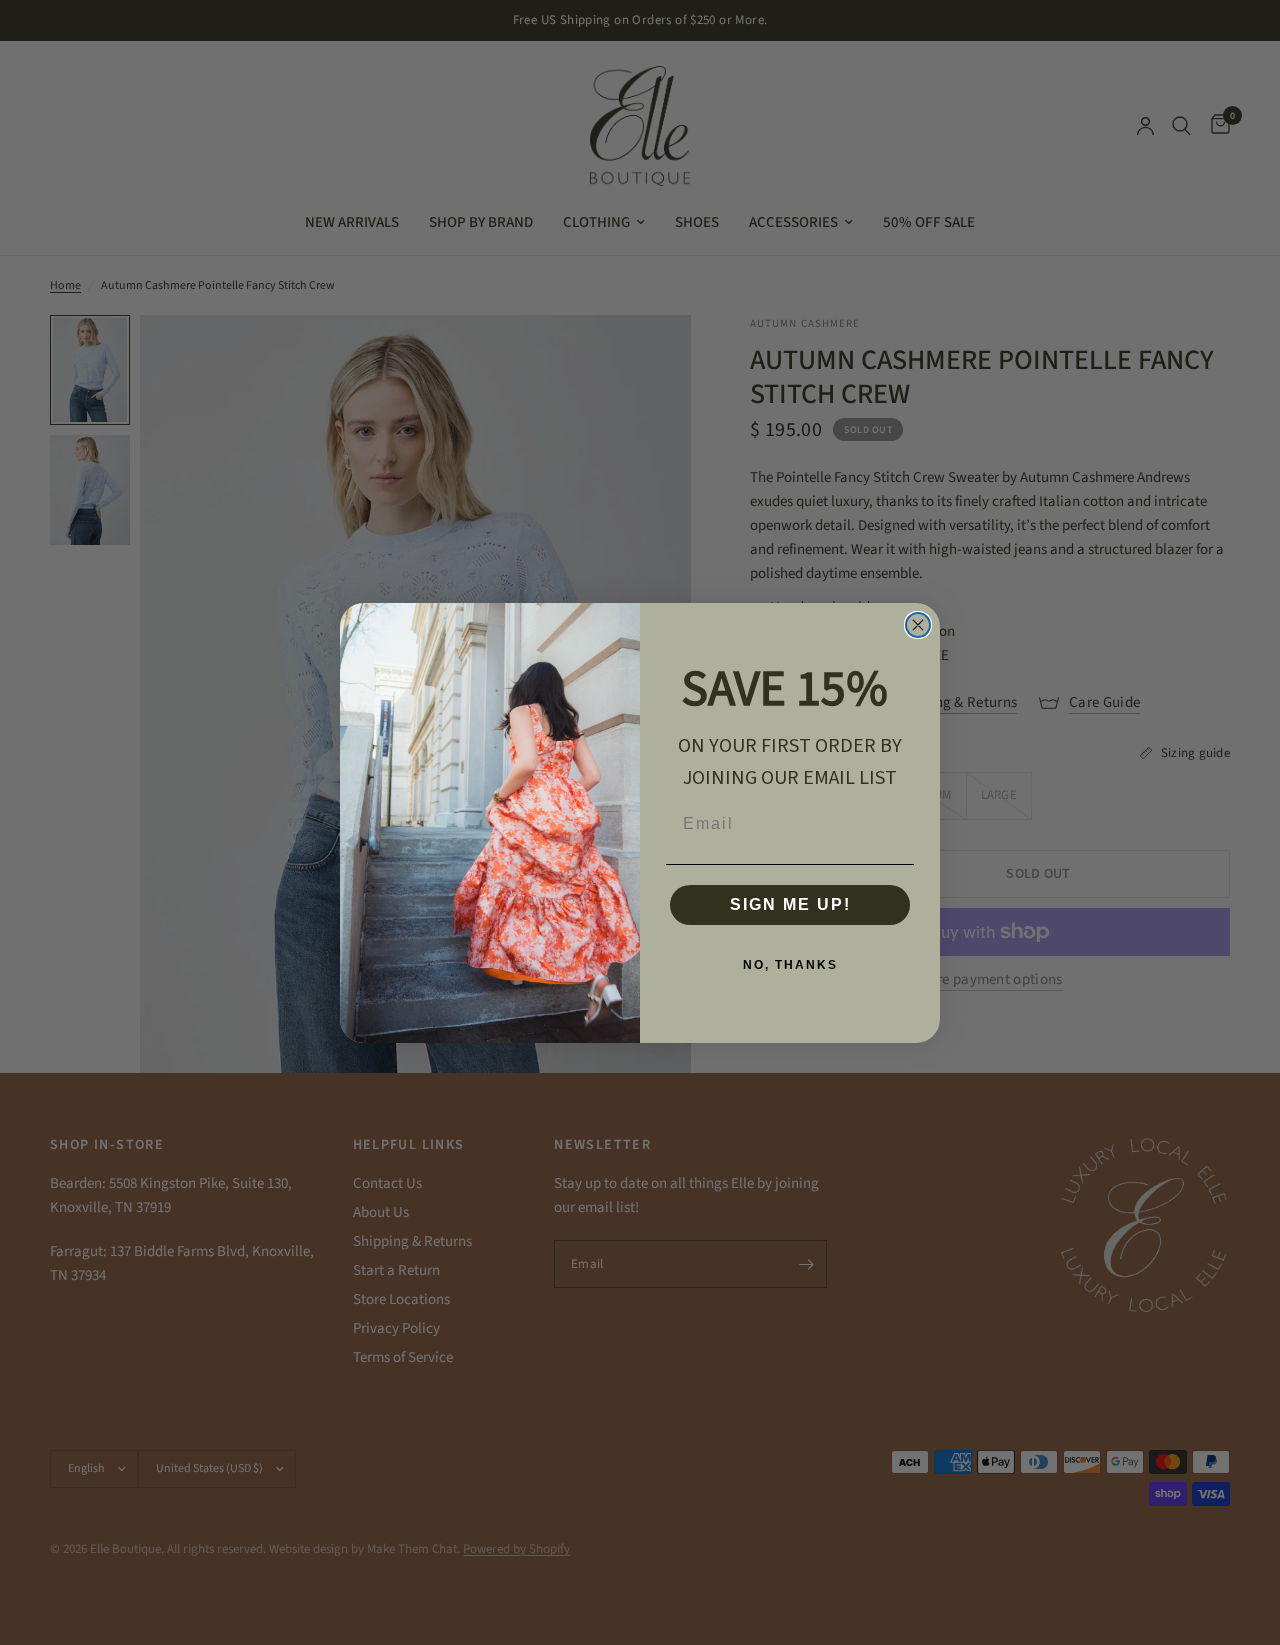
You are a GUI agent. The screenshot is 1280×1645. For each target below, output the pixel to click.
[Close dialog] (918, 625)
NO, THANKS (790, 965)
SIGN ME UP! (790, 904)
